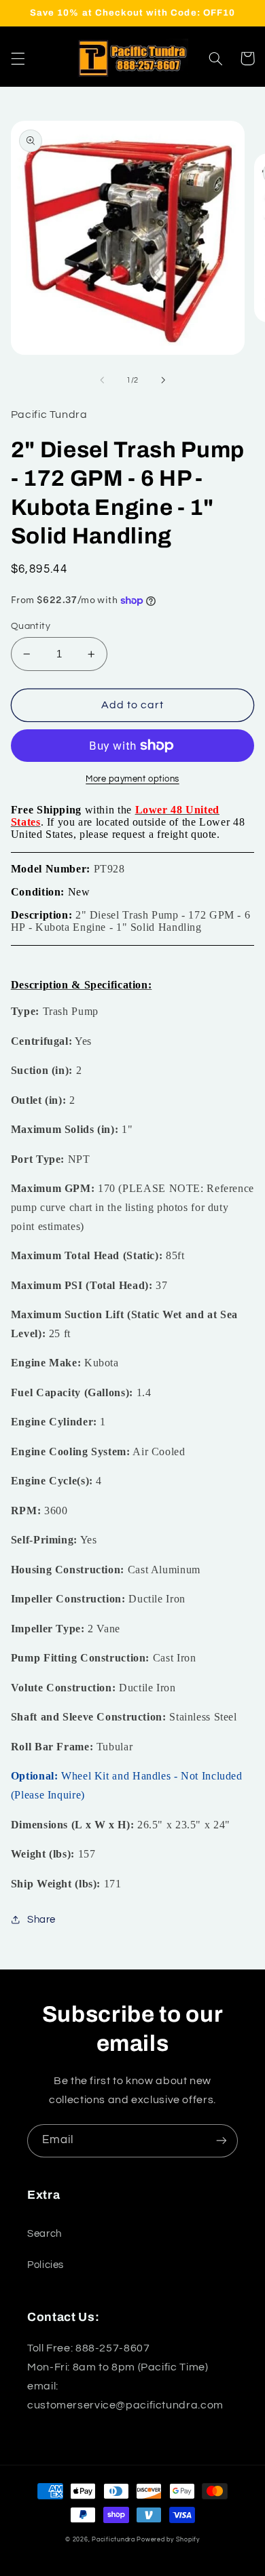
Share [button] (41, 1920)
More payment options (132, 779)
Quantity (31, 626)
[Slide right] (163, 381)
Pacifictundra (113, 2540)
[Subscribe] (222, 2141)
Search (45, 2234)
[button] (18, 58)
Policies (46, 2265)
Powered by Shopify (168, 2540)
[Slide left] (102, 381)
